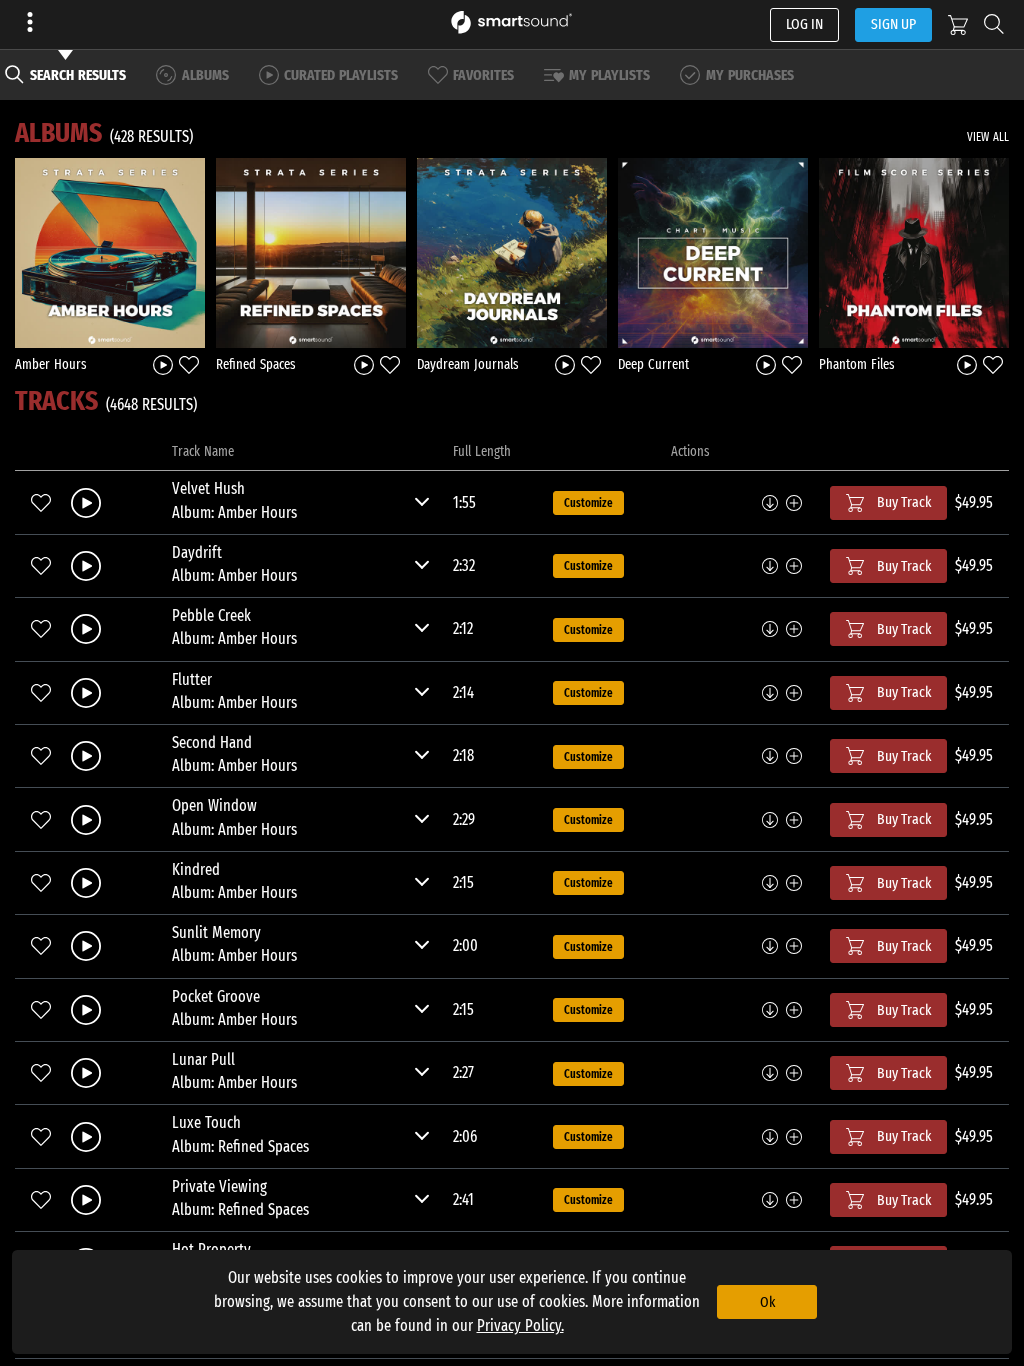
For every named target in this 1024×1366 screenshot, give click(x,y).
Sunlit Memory (216, 932)
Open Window (214, 805)
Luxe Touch (206, 1122)
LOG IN (804, 24)
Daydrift (197, 552)
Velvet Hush (208, 488)
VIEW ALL (988, 137)
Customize (588, 503)
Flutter (192, 679)
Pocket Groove (216, 996)
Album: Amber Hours (234, 512)
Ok (767, 1302)
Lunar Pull (203, 1059)
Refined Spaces (256, 364)
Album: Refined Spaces (240, 1146)
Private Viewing (219, 1186)
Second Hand (212, 742)
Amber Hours (51, 364)
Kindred (196, 869)
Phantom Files (857, 364)
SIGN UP (893, 24)
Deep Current (653, 364)
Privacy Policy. (520, 1325)
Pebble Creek (211, 615)
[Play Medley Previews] (163, 363)
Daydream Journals (468, 364)
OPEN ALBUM (110, 252)
